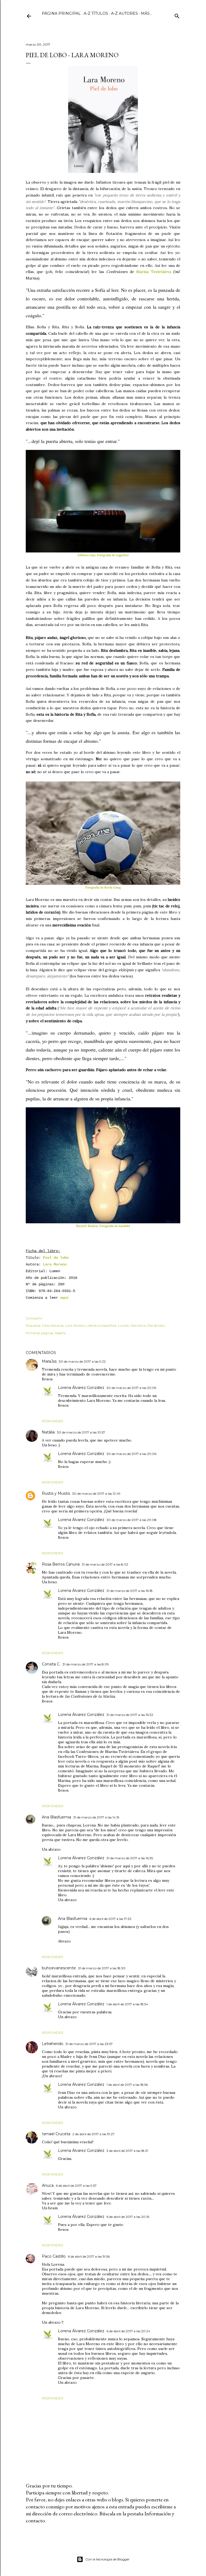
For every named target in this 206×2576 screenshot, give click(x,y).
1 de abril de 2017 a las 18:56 (127, 2085)
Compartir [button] (34, 1318)
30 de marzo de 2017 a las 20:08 (132, 1520)
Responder (53, 1421)
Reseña (60, 1333)
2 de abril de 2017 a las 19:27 (93, 2134)
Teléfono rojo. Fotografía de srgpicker (103, 555)
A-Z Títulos (96, 13)
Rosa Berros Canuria (61, 1564)
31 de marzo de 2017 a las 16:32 (130, 1715)
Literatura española (101, 1325)
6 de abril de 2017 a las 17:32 (110, 1919)
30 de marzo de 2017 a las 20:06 (131, 1454)
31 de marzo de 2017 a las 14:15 (96, 1817)
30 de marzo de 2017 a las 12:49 (96, 1493)
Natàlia (48, 1432)
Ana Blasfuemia (56, 1817)
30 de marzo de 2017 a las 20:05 (131, 1388)
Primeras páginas (39, 1333)
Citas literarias (53, 1325)
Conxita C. (51, 1664)
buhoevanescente (59, 1968)
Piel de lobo (56, 1258)
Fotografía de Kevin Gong (103, 887)
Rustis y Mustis (56, 1493)
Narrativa (138, 1325)
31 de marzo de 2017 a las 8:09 (86, 1664)
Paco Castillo (54, 2256)
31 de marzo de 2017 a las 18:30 (102, 1968)
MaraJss (49, 1361)
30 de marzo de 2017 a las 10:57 (81, 1432)
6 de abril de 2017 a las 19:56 (89, 2256)
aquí (64, 1298)
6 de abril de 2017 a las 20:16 (128, 2217)
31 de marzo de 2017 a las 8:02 (105, 1564)
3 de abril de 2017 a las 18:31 (127, 2151)
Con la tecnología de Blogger (107, 2559)
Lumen (124, 1325)
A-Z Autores (124, 13)
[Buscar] (177, 15)
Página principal (61, 13)
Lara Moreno (55, 1264)
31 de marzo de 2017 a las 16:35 (130, 1858)
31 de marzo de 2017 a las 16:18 (130, 1591)
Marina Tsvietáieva (154, 272)
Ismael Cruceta (56, 2134)
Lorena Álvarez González (81, 1388)
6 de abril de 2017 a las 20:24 (128, 2331)
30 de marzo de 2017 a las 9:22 (82, 1361)
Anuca (48, 2185)
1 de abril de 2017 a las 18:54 (127, 2004)
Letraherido (53, 2044)
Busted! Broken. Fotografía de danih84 (103, 1226)
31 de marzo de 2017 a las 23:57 (89, 2044)
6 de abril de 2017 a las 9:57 (76, 2186)
